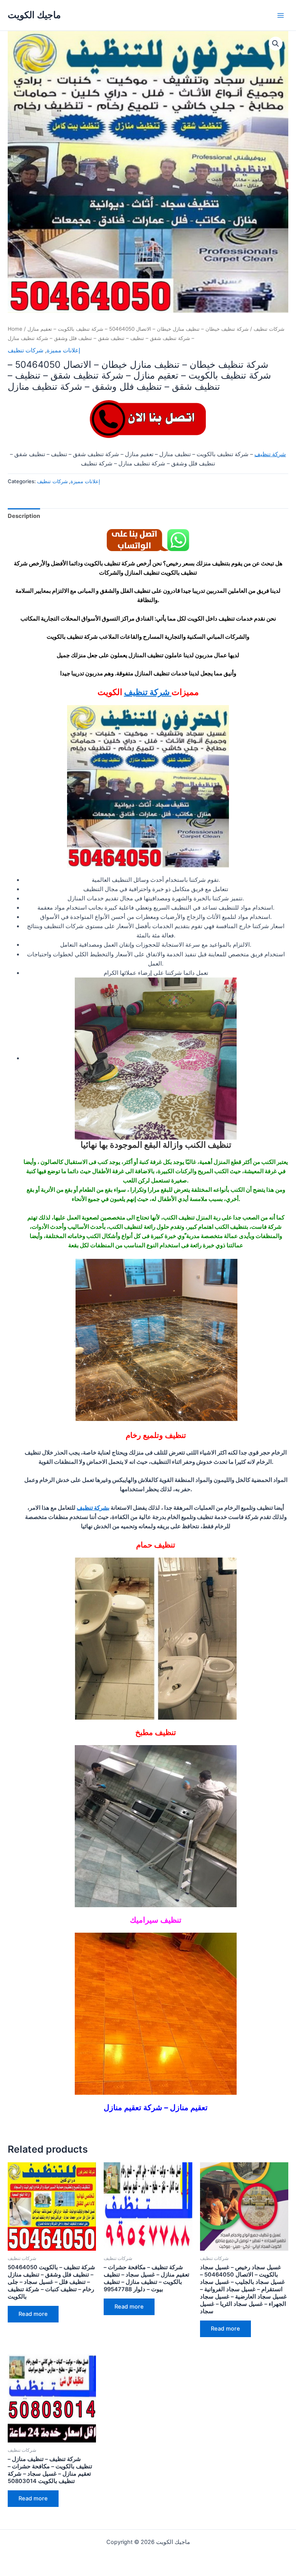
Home (15, 329)
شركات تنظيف (269, 329)
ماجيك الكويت (34, 15)
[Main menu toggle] (281, 15)
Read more (33, 2314)
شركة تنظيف (270, 454)
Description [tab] (24, 516)
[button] (276, 44)
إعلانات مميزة (63, 350)
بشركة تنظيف (93, 1508)
